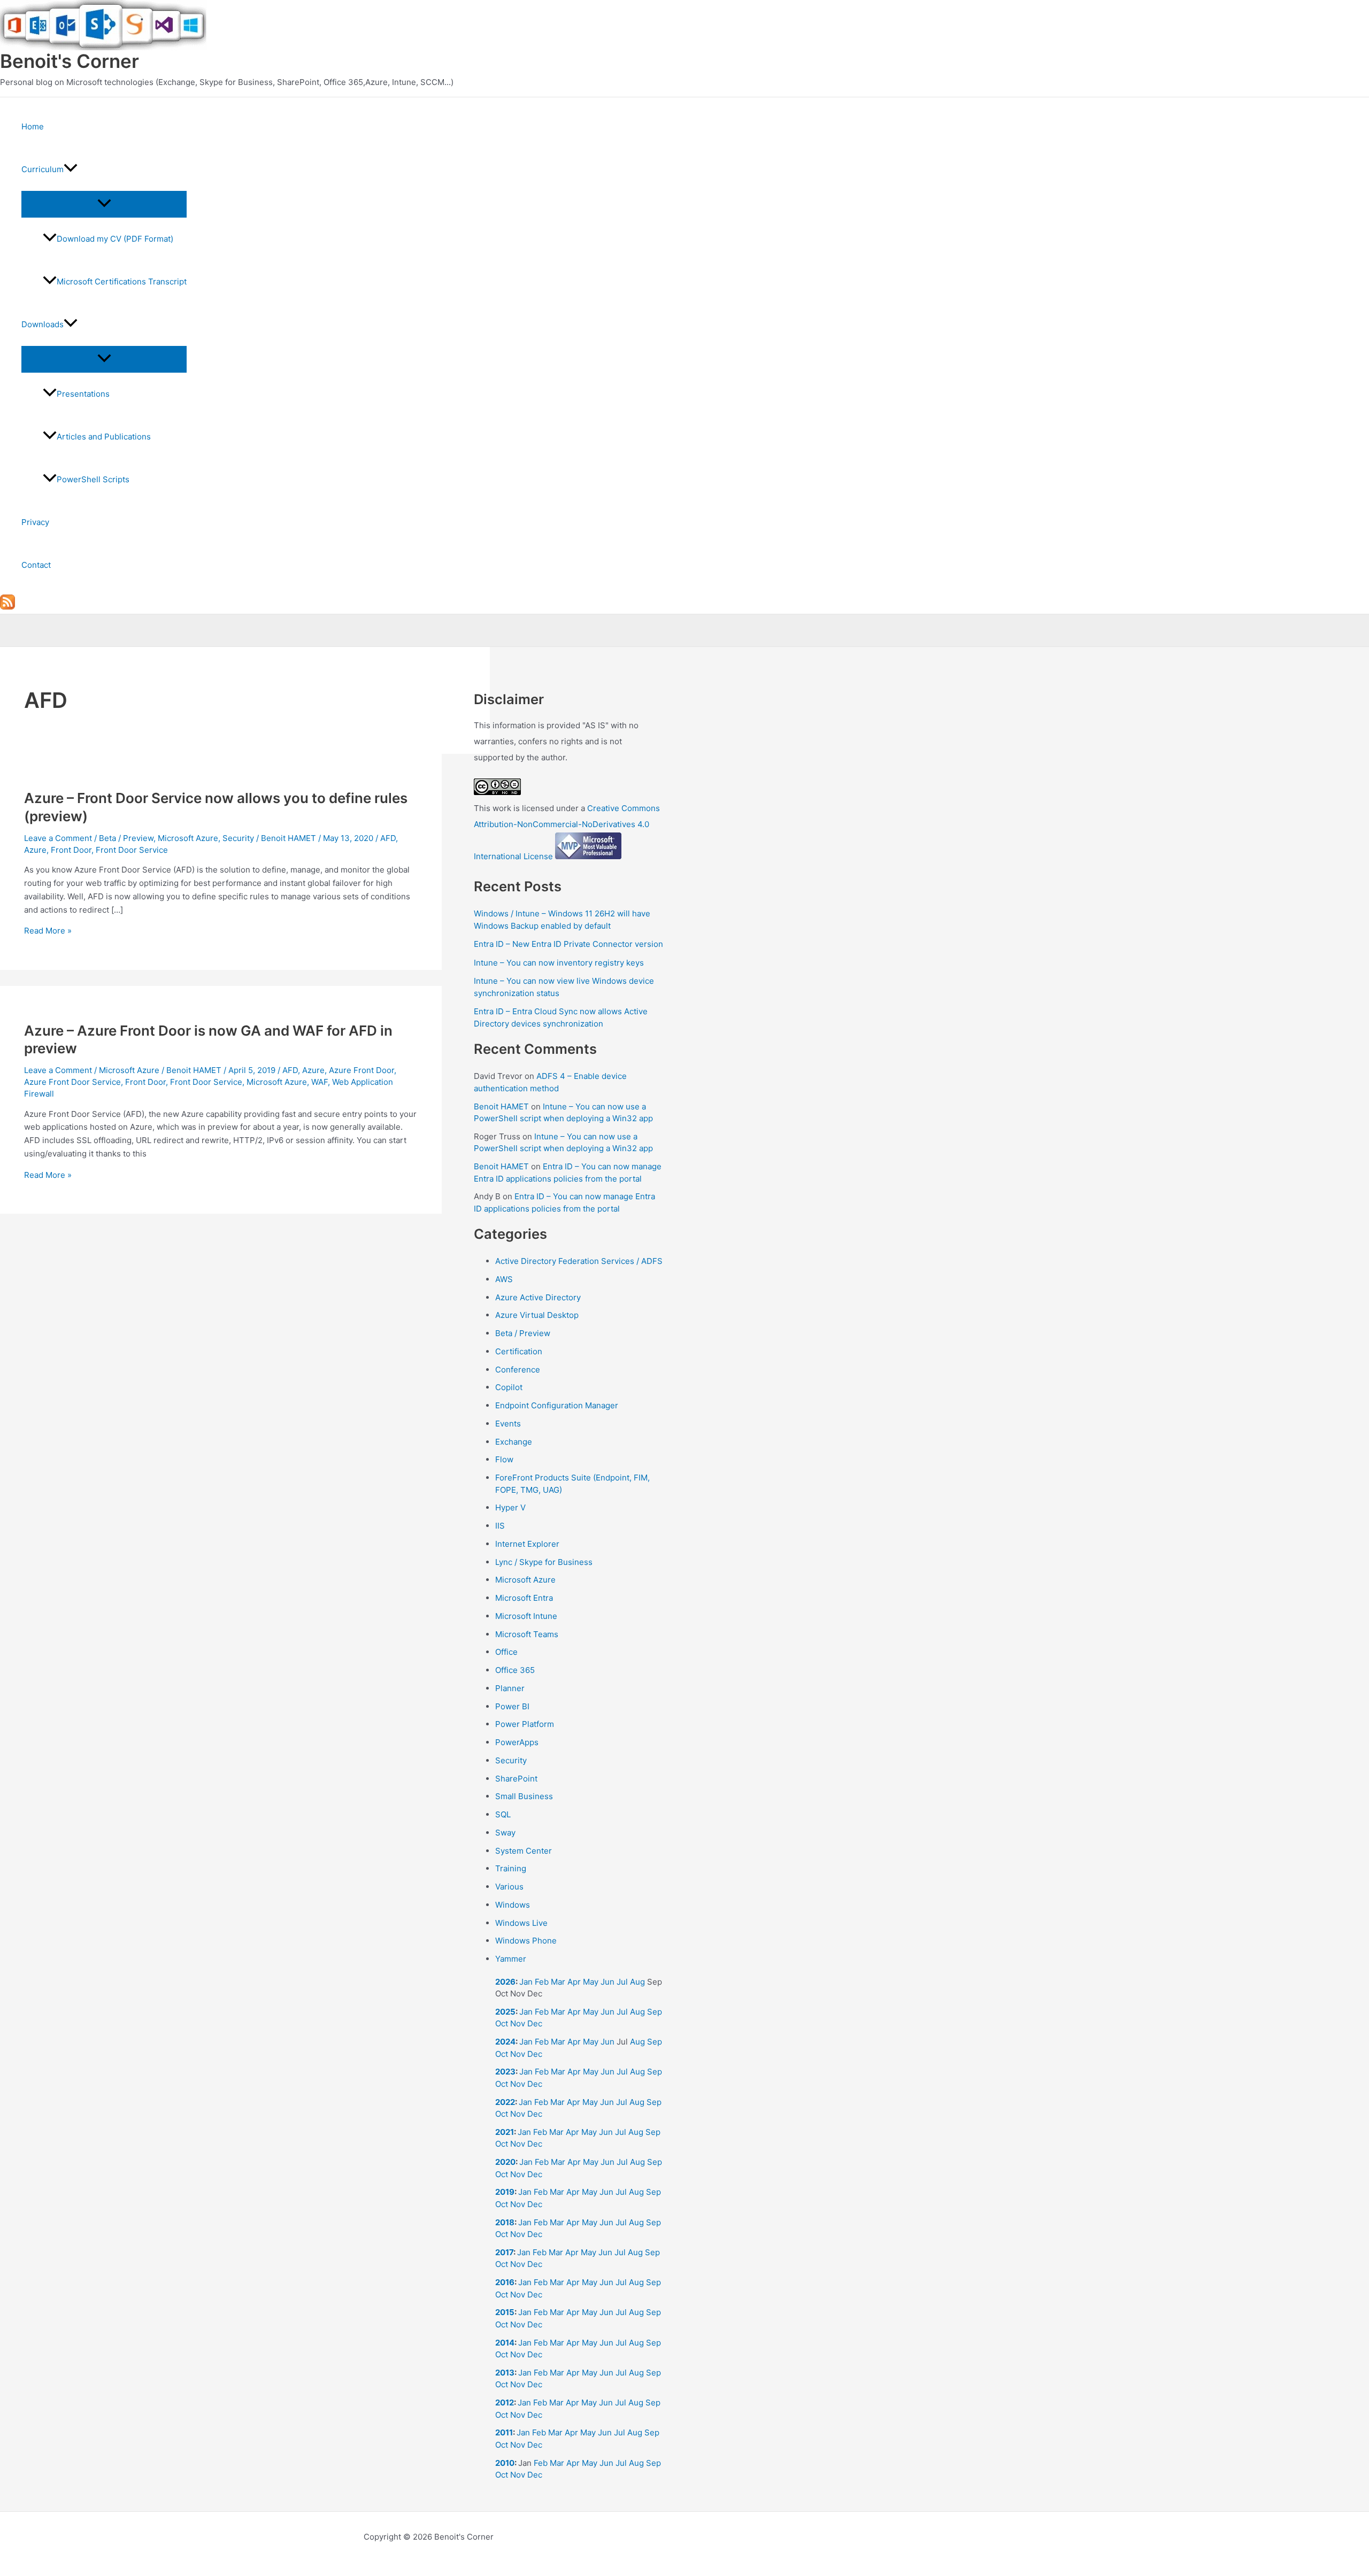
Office (506, 1652)
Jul (622, 1982)
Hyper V (510, 1507)
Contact (36, 565)
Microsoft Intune (526, 1616)
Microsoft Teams (527, 1634)
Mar (558, 1982)
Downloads (43, 324)
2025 (505, 2012)
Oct (502, 2023)
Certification (519, 1351)
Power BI (512, 1706)
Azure (35, 850)
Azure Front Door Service (72, 1082)
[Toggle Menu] (104, 204)
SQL (503, 1814)
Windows (513, 1905)
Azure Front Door (362, 1070)
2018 (505, 2222)
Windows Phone (526, 1941)
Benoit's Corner (70, 61)
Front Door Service (132, 850)
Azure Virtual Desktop (537, 1315)
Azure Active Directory (538, 1297)
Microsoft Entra (524, 1598)
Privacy (35, 522)
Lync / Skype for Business (544, 1562)
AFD (388, 838)
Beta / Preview (126, 838)
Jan (526, 1982)
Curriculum (43, 169)
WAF (320, 1082)
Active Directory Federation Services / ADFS (579, 1261)
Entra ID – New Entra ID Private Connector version (568, 944)
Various (509, 1887)
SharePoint (516, 1779)
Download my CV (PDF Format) (115, 239)
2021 (505, 2132)
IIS (500, 1526)
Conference (518, 1370)
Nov (518, 2023)
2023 (505, 2072)
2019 (505, 2192)
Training (511, 1868)
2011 (504, 2432)
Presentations (83, 394)
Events (508, 1424)
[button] (71, 169)
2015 (505, 2312)
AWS (504, 1279)
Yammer (511, 1959)
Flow (504, 1459)
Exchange (514, 1442)
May (591, 1982)
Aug (637, 1982)
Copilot (509, 1387)
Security (238, 838)
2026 (505, 1982)
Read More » (48, 931)
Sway (505, 1833)
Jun (607, 1982)
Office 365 (515, 1670)
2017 (504, 2252)
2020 (505, 2162)
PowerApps (517, 1742)
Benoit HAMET (501, 1106)
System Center (524, 1851)
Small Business (524, 1796)
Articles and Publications (104, 437)
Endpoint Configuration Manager (557, 1405)
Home (33, 126)
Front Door (71, 850)
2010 (505, 2463)
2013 (505, 2373)
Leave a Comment (58, 838)
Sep (655, 2012)
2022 (505, 2102)
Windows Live (521, 1923)
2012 (505, 2403)
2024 (505, 2042)
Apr (574, 1982)
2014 (505, 2343)
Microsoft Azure (188, 838)
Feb (542, 1982)
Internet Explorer (527, 1544)
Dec (535, 2023)
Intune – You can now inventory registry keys (559, 963)
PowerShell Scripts (93, 479)
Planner (510, 1688)
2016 (505, 2282)
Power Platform (525, 1724)
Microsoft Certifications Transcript (122, 281)
